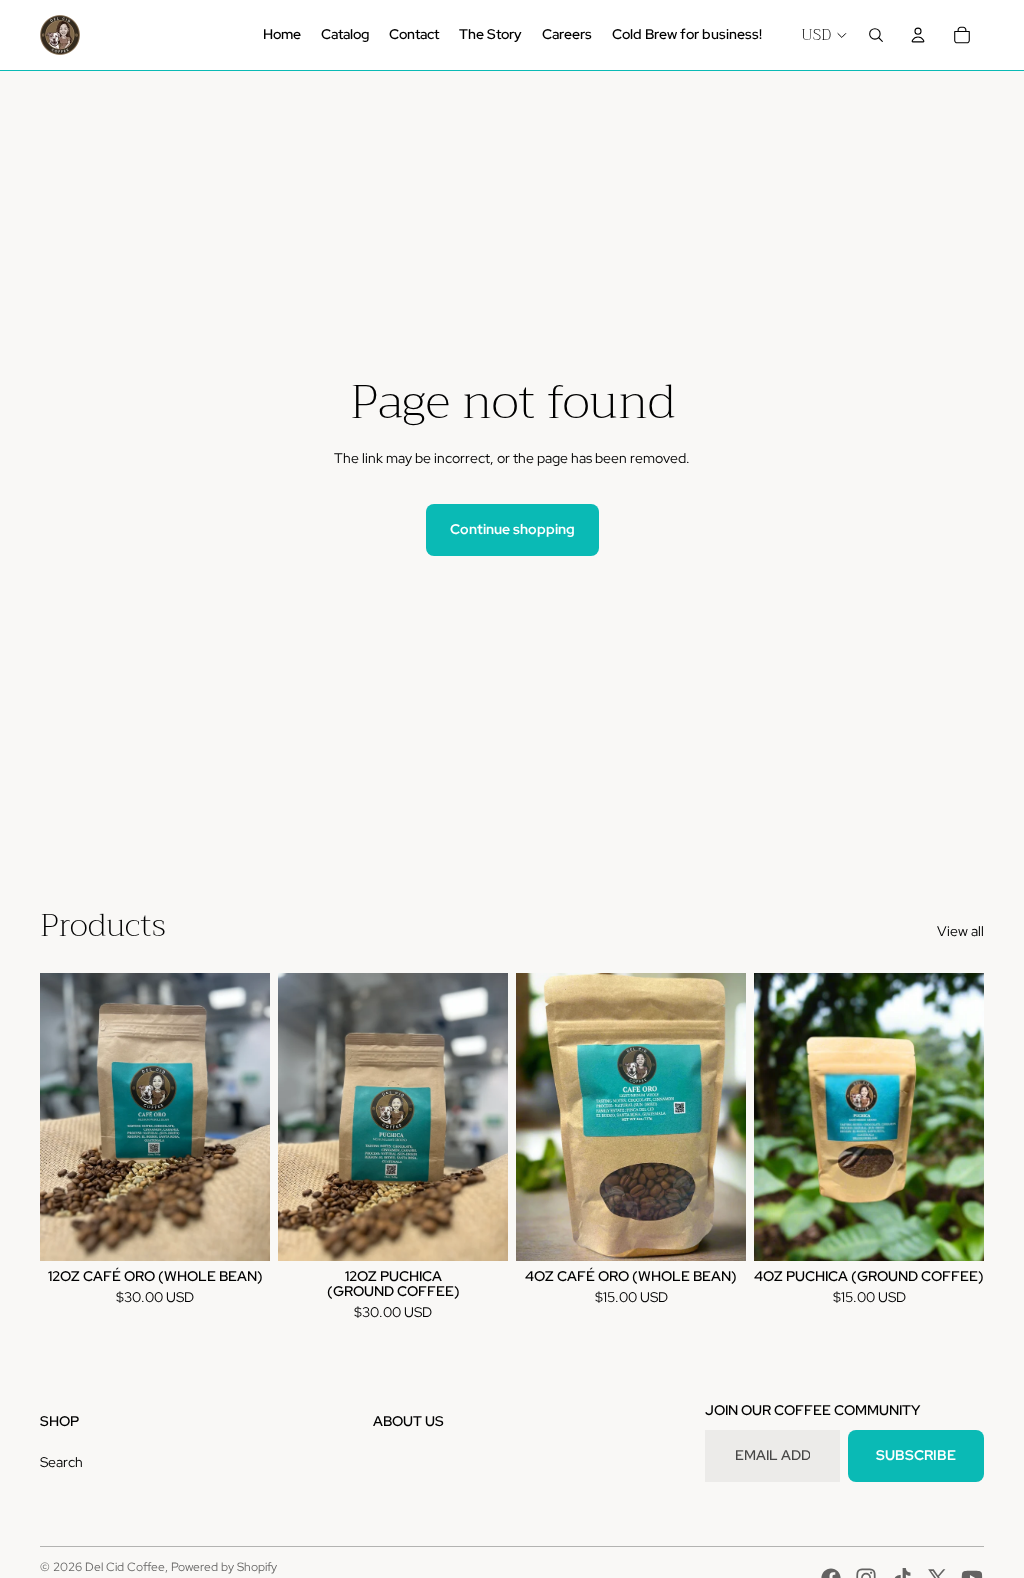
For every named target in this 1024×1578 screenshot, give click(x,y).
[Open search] (876, 35)
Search (61, 1462)
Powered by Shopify (224, 1567)
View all (960, 931)
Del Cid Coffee (125, 1567)
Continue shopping (512, 529)
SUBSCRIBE (916, 1455)
